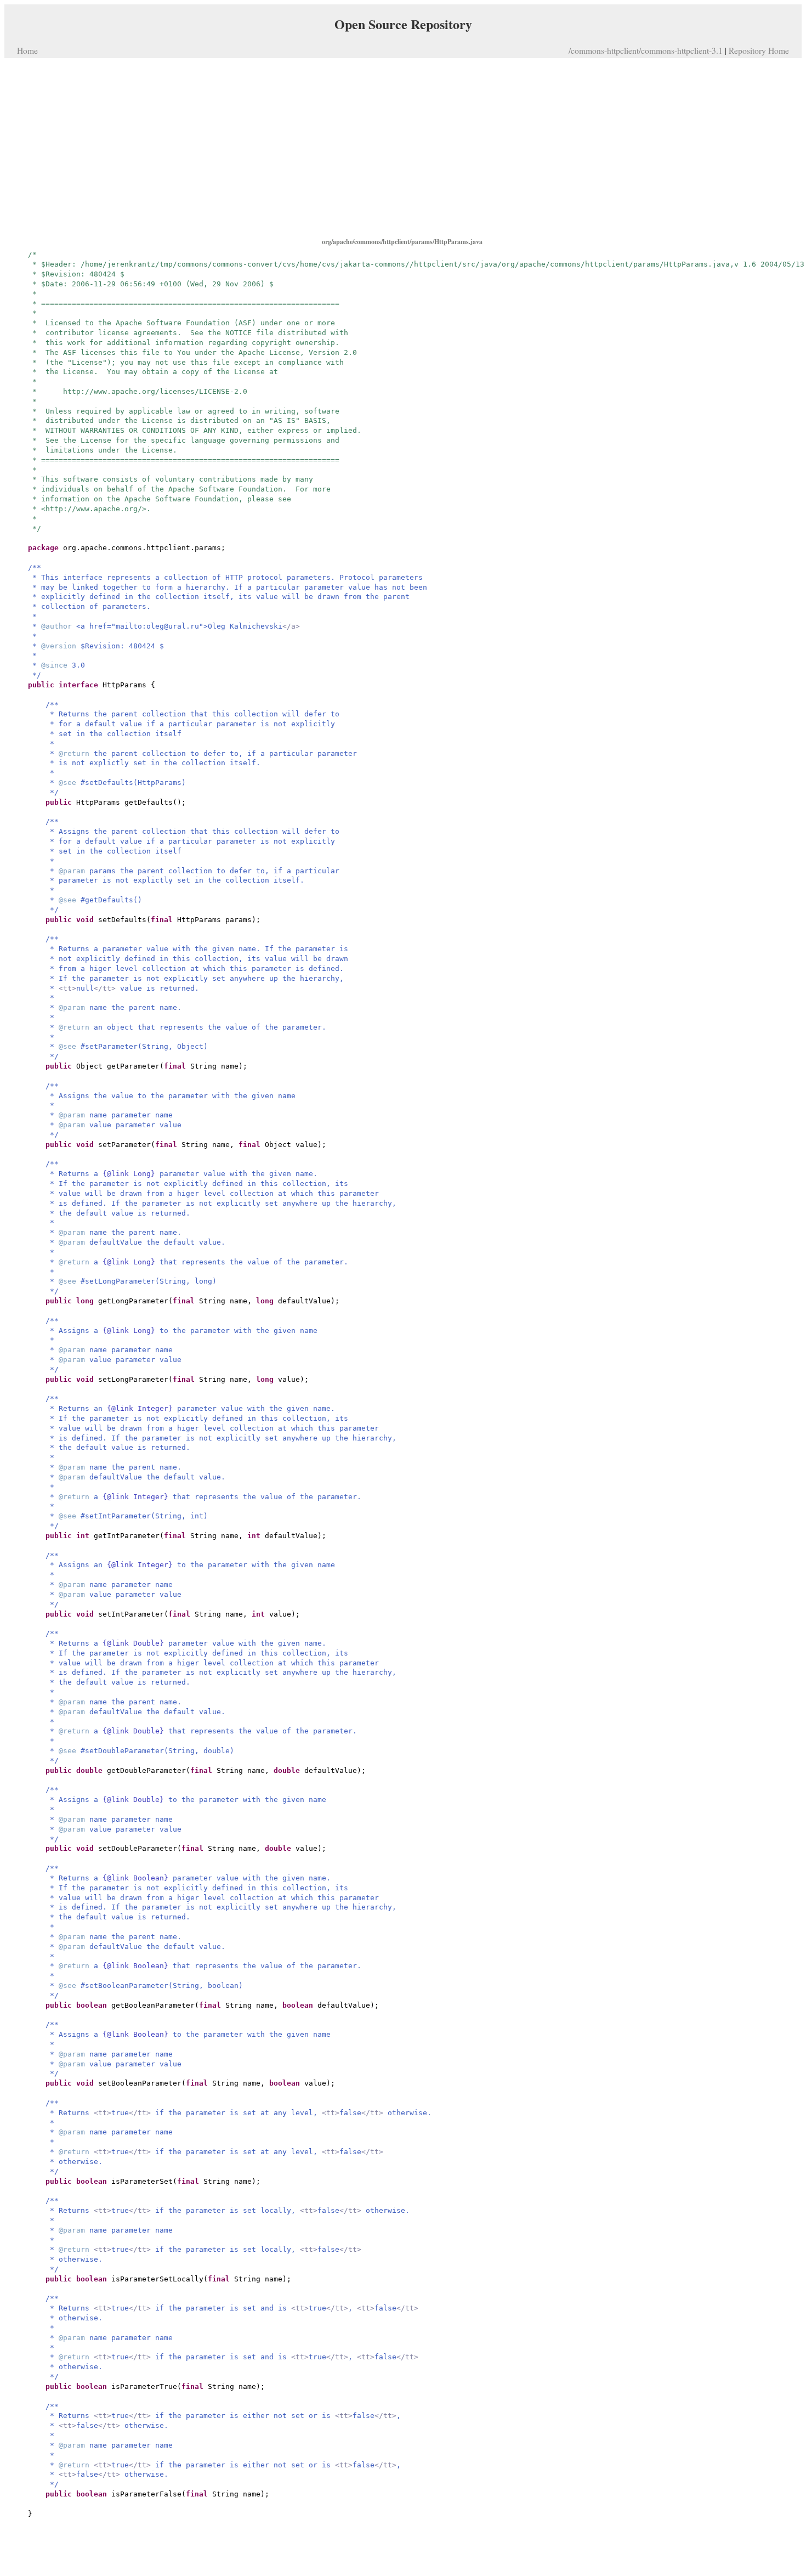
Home (27, 50)
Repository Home (759, 50)
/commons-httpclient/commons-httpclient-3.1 (646, 50)
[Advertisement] (403, 147)
